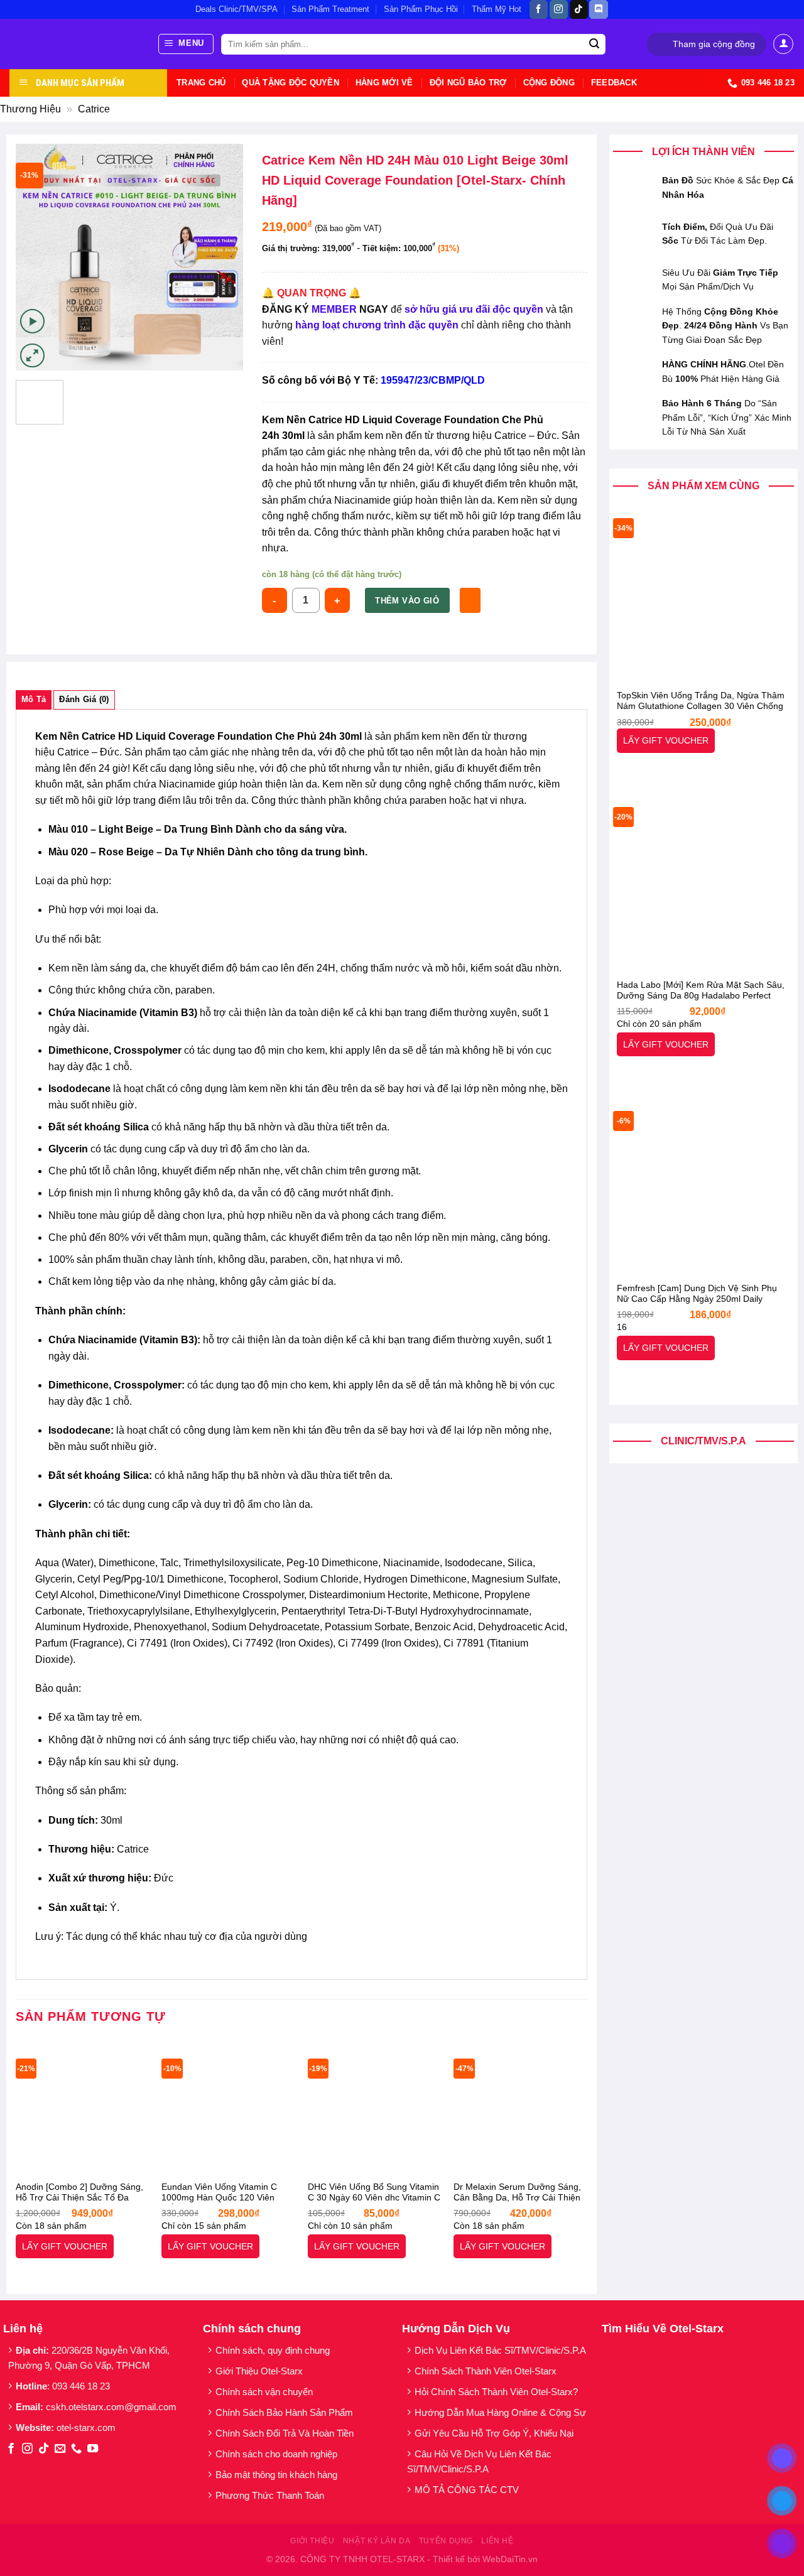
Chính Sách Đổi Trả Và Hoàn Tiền (285, 2433)
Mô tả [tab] (34, 699)
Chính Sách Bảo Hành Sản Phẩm (287, 2412)
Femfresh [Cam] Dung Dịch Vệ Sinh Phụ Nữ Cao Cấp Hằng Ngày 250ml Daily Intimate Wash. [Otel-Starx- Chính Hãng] (697, 1294)
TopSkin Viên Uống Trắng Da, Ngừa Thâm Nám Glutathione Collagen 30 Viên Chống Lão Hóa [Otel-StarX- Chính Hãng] (701, 701)
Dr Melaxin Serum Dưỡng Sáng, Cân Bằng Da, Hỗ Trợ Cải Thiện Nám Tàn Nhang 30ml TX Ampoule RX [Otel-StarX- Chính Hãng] (517, 2193)
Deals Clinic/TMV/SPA (236, 9)
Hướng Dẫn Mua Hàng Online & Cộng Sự (500, 2412)
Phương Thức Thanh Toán (270, 2495)
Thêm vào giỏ (407, 601)
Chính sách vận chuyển (264, 2392)
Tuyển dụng (446, 2541)
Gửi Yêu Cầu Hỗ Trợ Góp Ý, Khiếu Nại (494, 2433)
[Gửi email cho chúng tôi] (60, 2449)
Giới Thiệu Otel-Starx (259, 2371)
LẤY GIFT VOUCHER (666, 740)
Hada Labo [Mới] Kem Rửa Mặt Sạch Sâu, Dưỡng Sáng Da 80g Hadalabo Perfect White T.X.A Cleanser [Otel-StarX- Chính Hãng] (701, 991)
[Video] (32, 321)
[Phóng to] (32, 356)
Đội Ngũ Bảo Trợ (468, 83)
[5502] (470, 600)
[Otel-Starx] (74, 44)
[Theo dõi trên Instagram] (559, 9)
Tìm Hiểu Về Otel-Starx (663, 2329)
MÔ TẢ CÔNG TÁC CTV (467, 2490)
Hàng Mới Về (384, 83)
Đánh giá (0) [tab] (84, 699)
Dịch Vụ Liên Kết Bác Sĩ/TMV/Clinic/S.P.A (500, 2350)
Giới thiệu (312, 2541)
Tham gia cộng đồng (714, 44)
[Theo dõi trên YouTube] (93, 2449)
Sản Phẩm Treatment (330, 9)
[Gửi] (594, 45)
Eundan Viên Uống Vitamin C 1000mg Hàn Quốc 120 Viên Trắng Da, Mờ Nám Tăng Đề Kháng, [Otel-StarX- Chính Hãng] (227, 2193)
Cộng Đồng (549, 83)
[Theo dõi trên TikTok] (579, 9)
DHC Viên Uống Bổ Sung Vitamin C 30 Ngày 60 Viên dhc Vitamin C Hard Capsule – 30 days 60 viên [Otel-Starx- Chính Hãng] (374, 2193)
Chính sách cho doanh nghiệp (278, 2454)
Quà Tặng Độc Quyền (291, 83)
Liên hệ (497, 2541)
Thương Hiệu (30, 109)
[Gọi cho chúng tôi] (76, 2449)
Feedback (614, 83)
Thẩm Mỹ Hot (497, 9)
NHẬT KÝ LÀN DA (377, 2541)
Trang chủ (201, 83)
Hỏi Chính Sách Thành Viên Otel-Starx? (497, 2392)
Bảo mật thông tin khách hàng (276, 2475)
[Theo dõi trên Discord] (598, 9)
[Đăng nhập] (783, 44)
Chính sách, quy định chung (273, 2350)
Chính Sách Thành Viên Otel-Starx (487, 2371)
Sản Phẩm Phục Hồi (421, 9)
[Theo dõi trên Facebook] (539, 9)
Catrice (94, 109)
